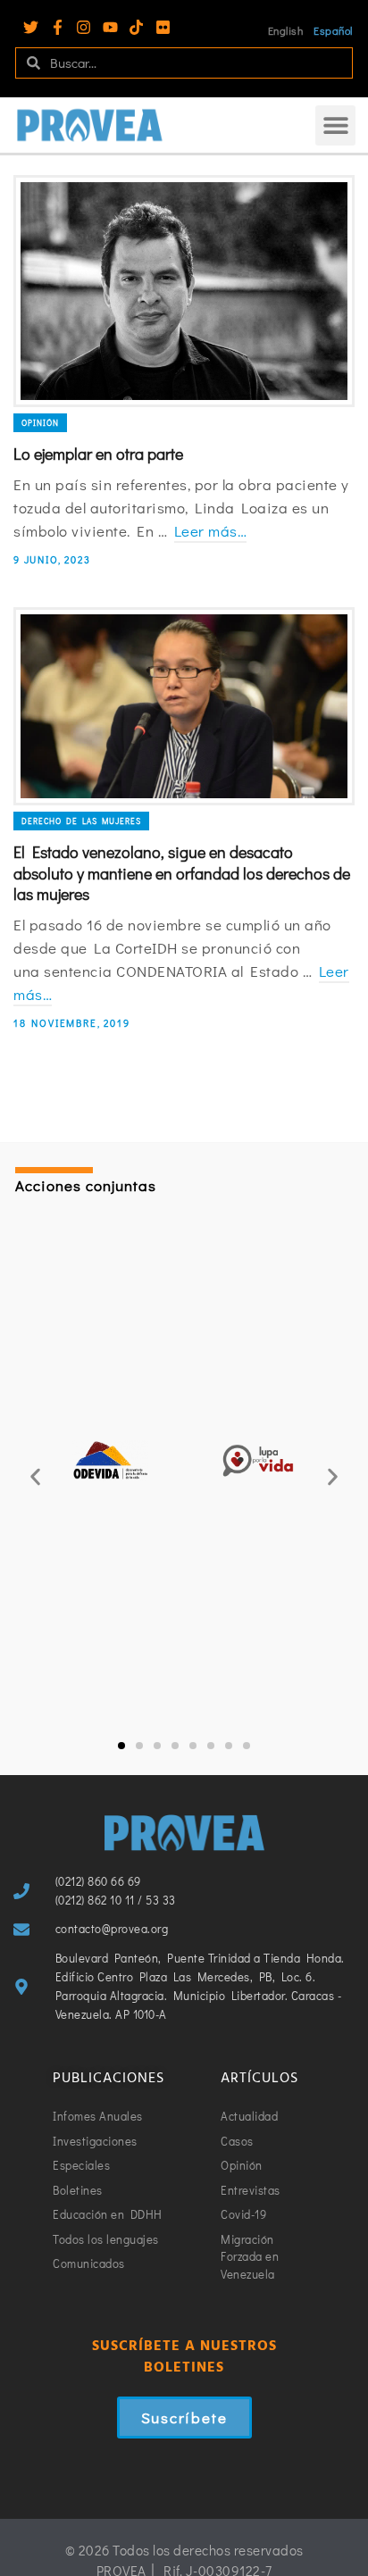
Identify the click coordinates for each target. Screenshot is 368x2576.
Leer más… (211, 531)
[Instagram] (84, 27)
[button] (335, 125)
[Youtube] (110, 27)
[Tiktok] (136, 27)
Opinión (40, 423)
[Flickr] (163, 27)
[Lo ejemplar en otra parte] (184, 291)
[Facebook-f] (58, 27)
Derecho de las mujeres (81, 821)
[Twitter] (31, 27)
